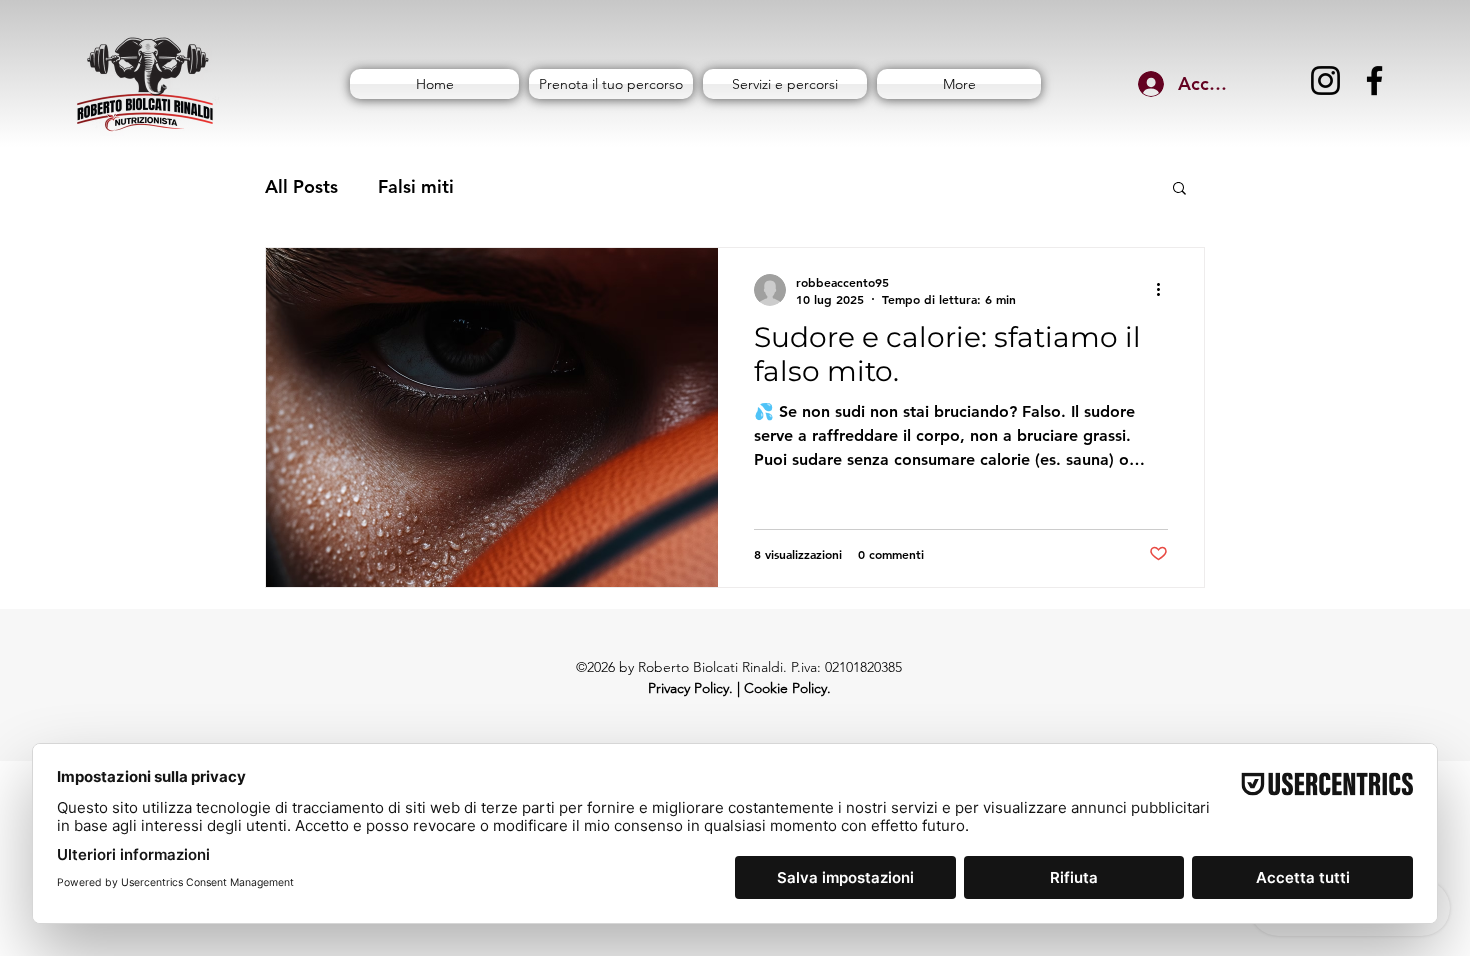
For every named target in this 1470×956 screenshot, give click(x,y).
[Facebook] (1374, 80)
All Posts (301, 186)
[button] (1179, 189)
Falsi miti (416, 186)
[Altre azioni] (1165, 290)
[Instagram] (1325, 80)
